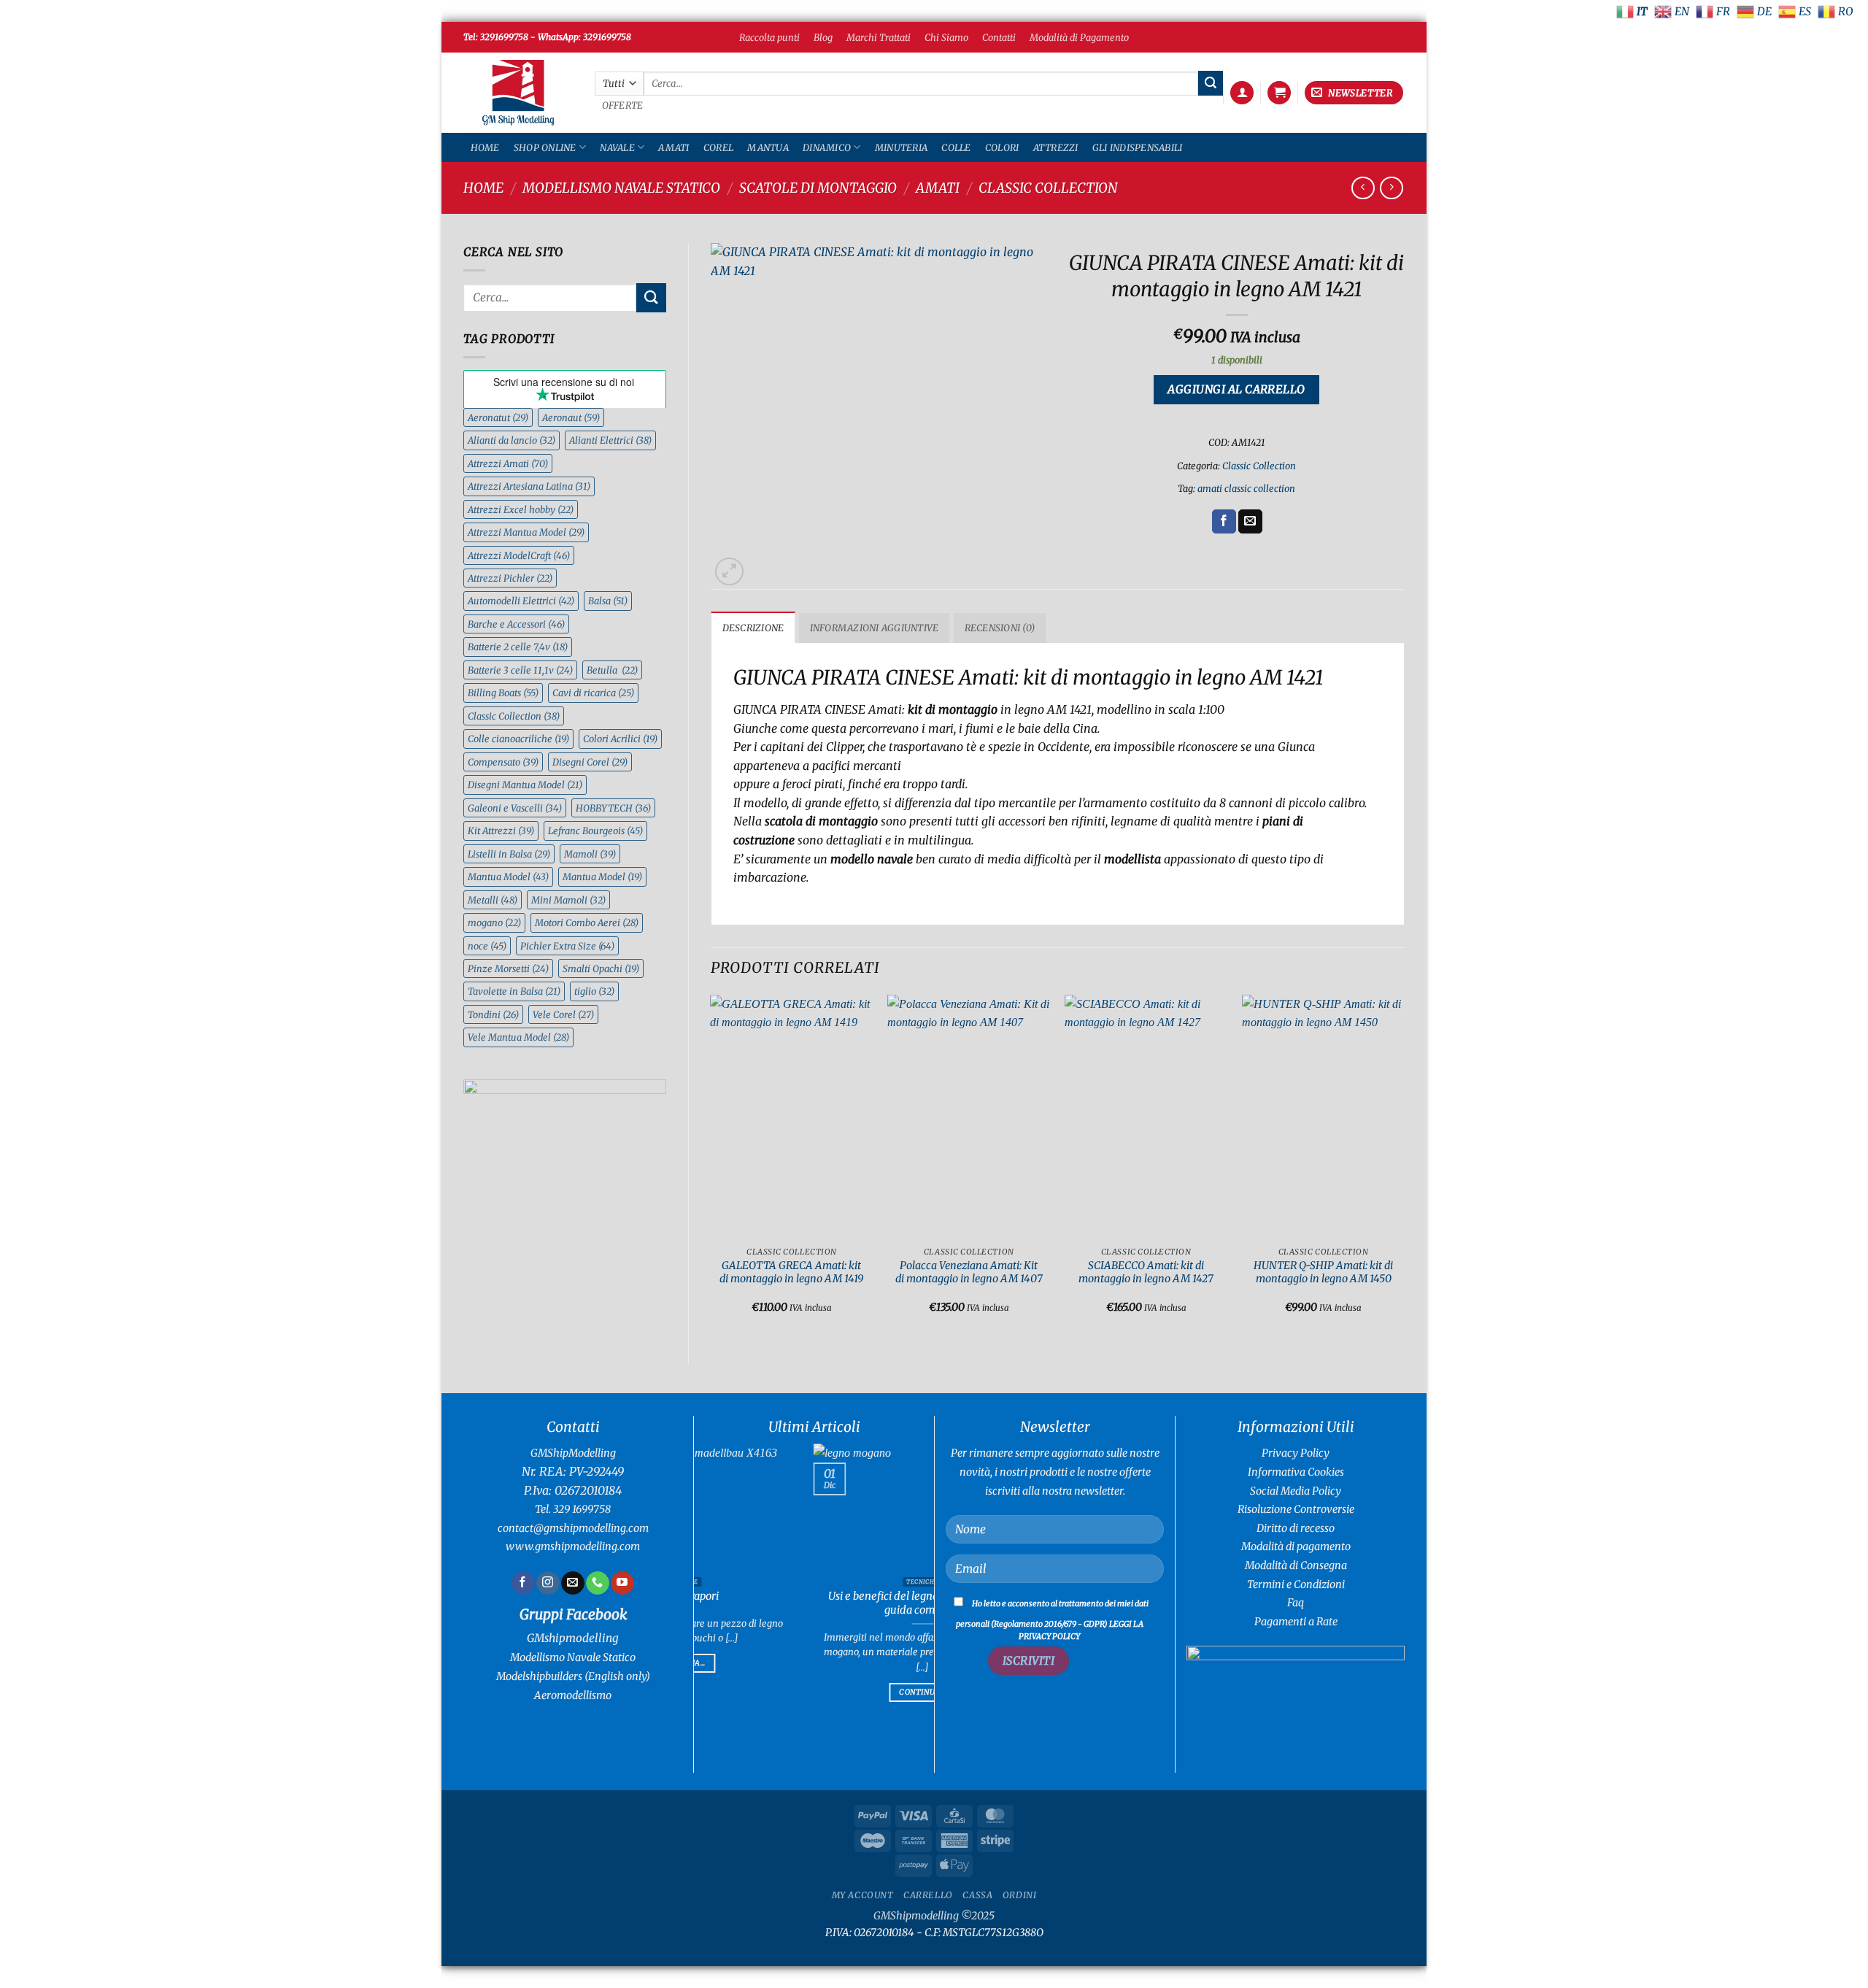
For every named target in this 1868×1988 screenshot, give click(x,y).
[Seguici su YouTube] (622, 1583)
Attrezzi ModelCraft (519, 555)
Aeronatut (498, 417)
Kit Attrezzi (501, 831)
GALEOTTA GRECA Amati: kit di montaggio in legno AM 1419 (791, 1272)
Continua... (801, 1692)
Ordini (1020, 1895)
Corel (718, 147)
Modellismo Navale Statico (621, 188)
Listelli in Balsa (509, 854)
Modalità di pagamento (1296, 1546)
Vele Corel (563, 1014)
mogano (494, 922)
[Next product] (1363, 188)
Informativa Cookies (1296, 1472)
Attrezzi (1056, 147)
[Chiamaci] (597, 1583)
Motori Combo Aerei (587, 922)
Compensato (503, 762)
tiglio (594, 991)
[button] (1242, 93)
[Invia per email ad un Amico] (1250, 522)
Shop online (545, 147)
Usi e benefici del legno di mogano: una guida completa (801, 1603)
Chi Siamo (946, 37)
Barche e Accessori (516, 624)
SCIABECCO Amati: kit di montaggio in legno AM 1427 (1146, 1272)
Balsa (608, 601)
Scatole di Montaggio (818, 188)
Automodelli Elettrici (521, 601)
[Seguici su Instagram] (548, 1583)
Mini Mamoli (568, 900)
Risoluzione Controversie (1296, 1509)
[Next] (1404, 1167)
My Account (863, 1895)
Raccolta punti (769, 37)
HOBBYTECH (613, 808)
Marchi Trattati (879, 37)
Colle (956, 147)
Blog (823, 37)
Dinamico (827, 147)
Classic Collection (1048, 188)
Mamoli (590, 854)
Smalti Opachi (601, 968)
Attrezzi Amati (508, 463)
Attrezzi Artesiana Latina (529, 486)
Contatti (999, 37)
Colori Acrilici (620, 739)
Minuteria (901, 147)
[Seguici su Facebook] (523, 1583)
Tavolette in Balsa (514, 991)
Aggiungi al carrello (1236, 389)
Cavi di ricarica (593, 693)
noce (487, 946)
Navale (617, 147)
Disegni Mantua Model (525, 785)
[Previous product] (1391, 188)
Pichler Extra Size (567, 946)
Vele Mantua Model (518, 1037)
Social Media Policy (1296, 1491)
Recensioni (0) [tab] (1000, 628)
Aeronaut (571, 417)
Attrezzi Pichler (510, 578)
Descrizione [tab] (753, 628)
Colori (1002, 147)
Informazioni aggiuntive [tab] (875, 628)
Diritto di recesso (1296, 1528)
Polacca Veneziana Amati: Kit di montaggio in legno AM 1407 (969, 1272)
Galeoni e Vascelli (515, 808)
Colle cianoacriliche (518, 739)
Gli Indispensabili (1138, 147)
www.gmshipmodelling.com (573, 1546)
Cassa (977, 1895)
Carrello (928, 1895)
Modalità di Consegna (1296, 1565)
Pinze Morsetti (508, 968)
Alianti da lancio (512, 440)
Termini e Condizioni (1296, 1584)
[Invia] (1211, 83)
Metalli (493, 900)
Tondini (493, 1014)
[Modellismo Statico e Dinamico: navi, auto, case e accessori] (518, 93)
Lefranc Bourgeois (595, 831)
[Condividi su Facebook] (1224, 522)
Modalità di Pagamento (1079, 37)
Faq (1296, 1603)
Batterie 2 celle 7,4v (518, 647)
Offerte (623, 105)
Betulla (612, 670)
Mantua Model (508, 877)
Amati (674, 147)
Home (485, 147)
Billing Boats (503, 693)
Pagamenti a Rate (1296, 1622)
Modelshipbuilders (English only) (573, 1676)
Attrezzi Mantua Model (526, 532)
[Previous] (711, 1167)
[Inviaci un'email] (572, 1583)
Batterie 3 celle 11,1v (520, 670)
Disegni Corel (590, 762)
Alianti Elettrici (610, 440)
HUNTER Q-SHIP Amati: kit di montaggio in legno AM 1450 (1323, 1272)
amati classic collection (1246, 488)
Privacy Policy (1296, 1453)
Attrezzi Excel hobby (521, 509)
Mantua (768, 147)
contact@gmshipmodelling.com (573, 1528)
